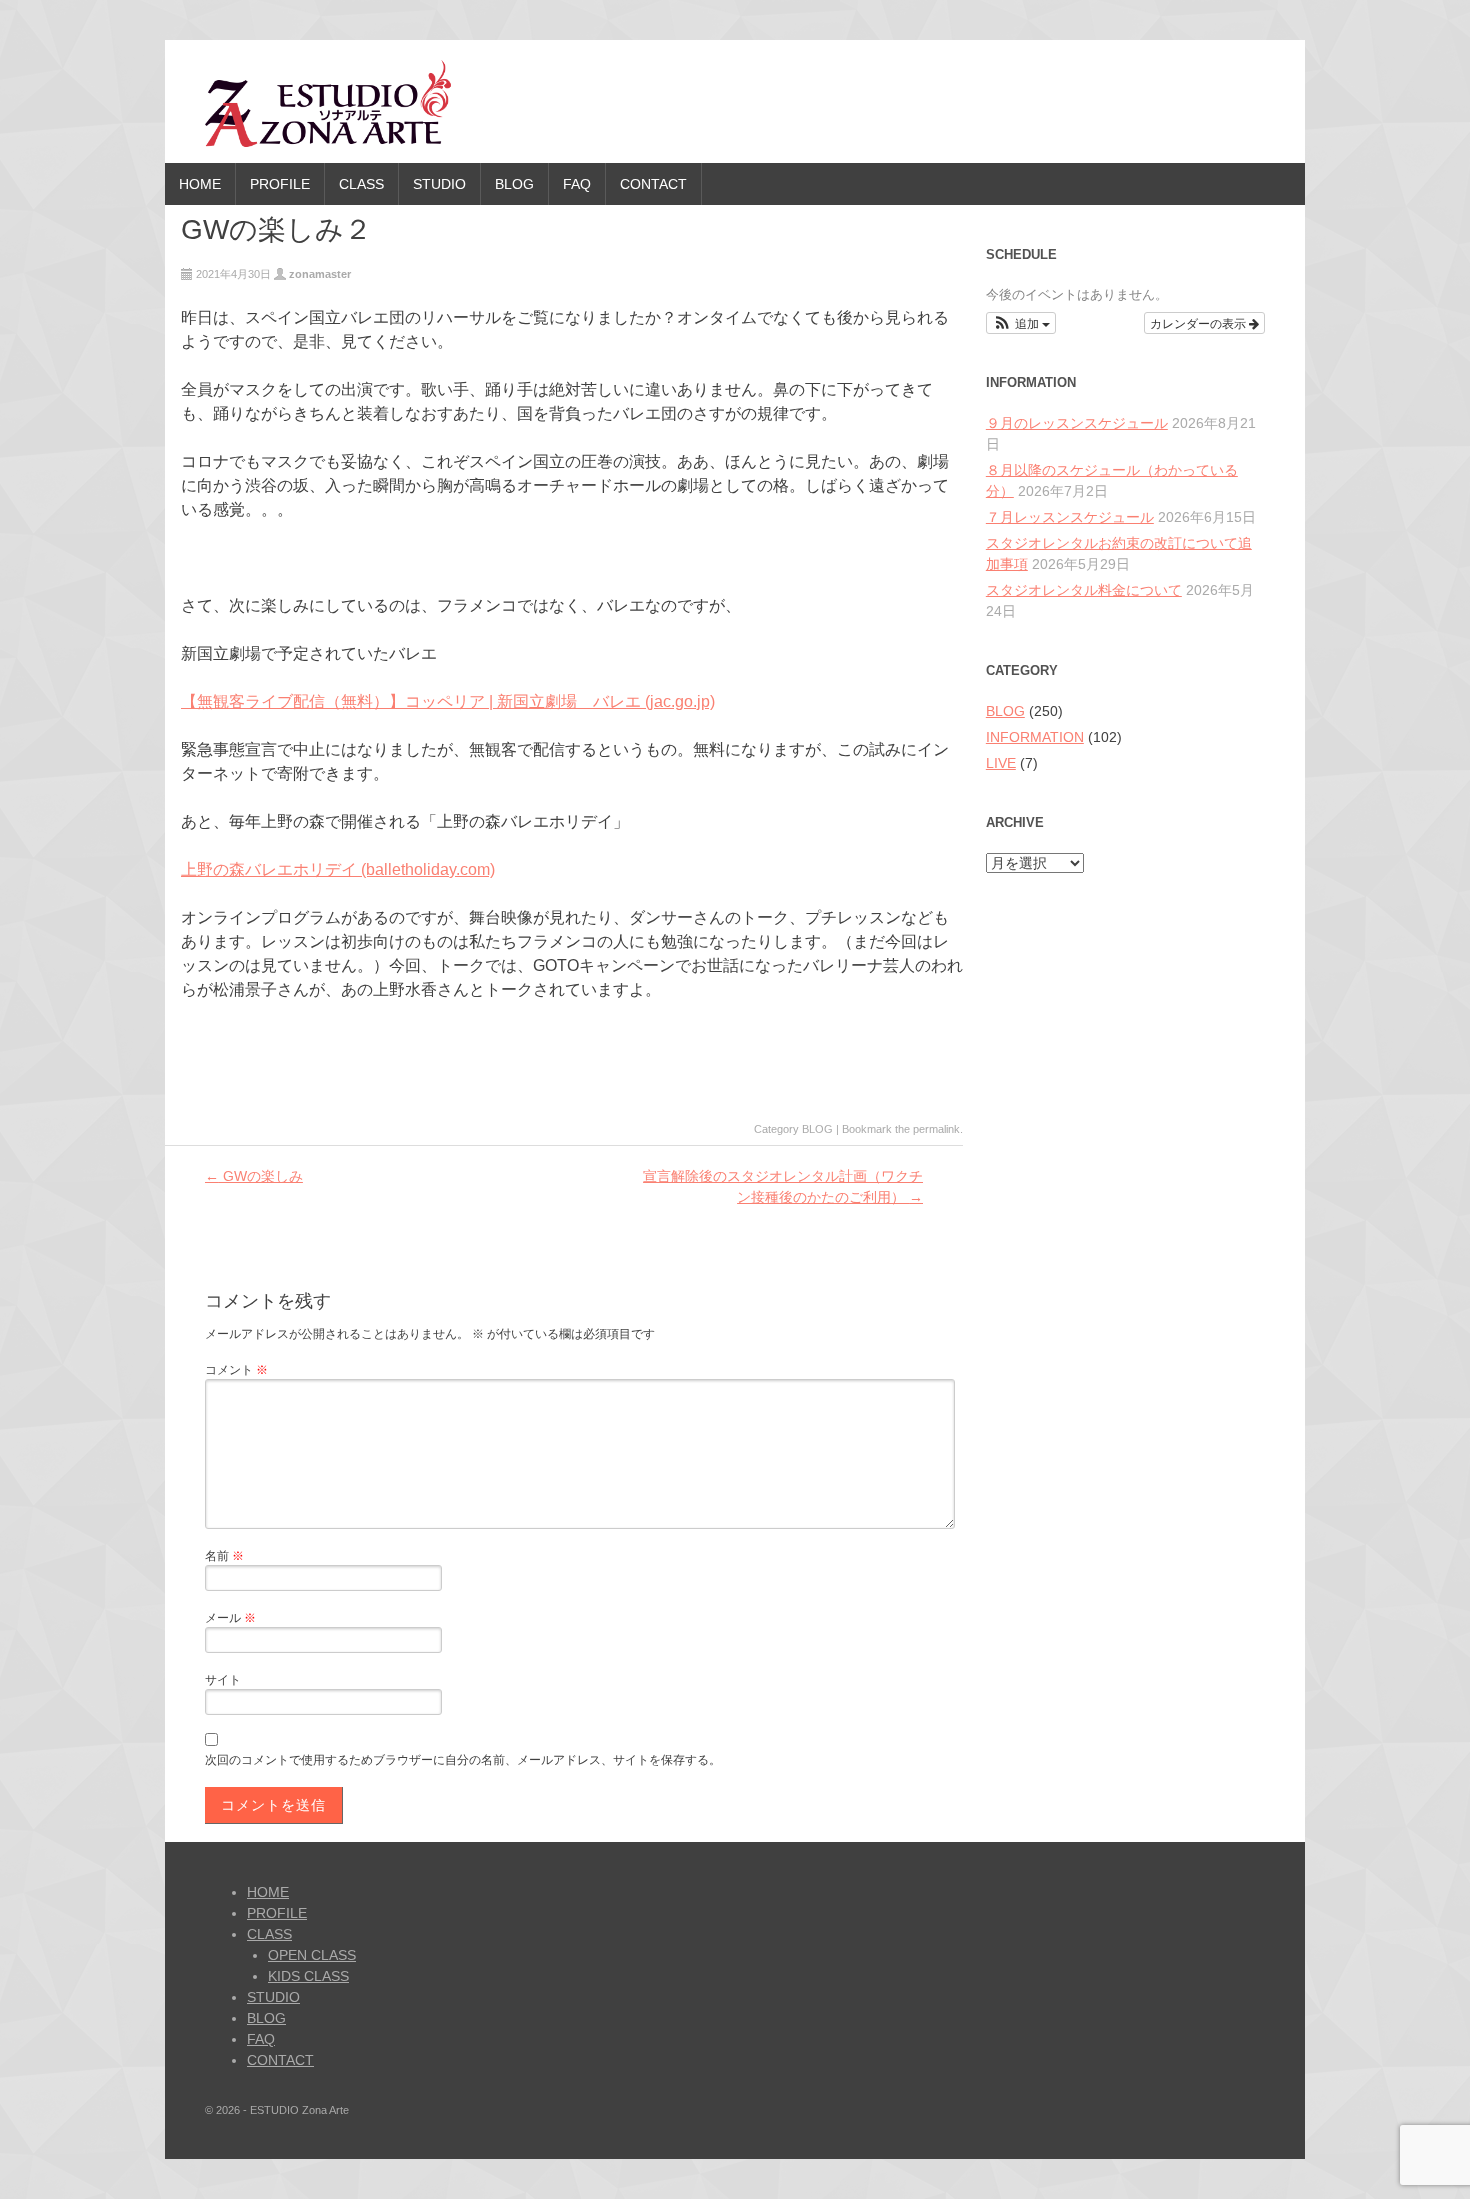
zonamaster (320, 274)
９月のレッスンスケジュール (1077, 423)
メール (230, 1618)
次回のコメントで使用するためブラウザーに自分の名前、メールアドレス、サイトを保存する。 (463, 1760)
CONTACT (653, 184)
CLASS (361, 184)
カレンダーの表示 (1199, 322)
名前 (224, 1556)
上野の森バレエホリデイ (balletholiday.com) (338, 869)
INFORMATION (1035, 737)
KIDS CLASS (308, 1976)
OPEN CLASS (312, 1955)
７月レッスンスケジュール (1070, 517)
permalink (936, 1129)
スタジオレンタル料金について (1084, 590)
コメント (236, 1370)
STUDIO (439, 184)
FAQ (577, 184)
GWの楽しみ (254, 1176)
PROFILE (280, 184)
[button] (1021, 323)
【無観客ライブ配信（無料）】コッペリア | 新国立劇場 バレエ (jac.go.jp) (448, 701)
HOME (200, 184)
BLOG (514, 184)
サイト (223, 1680)
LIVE (1001, 763)
